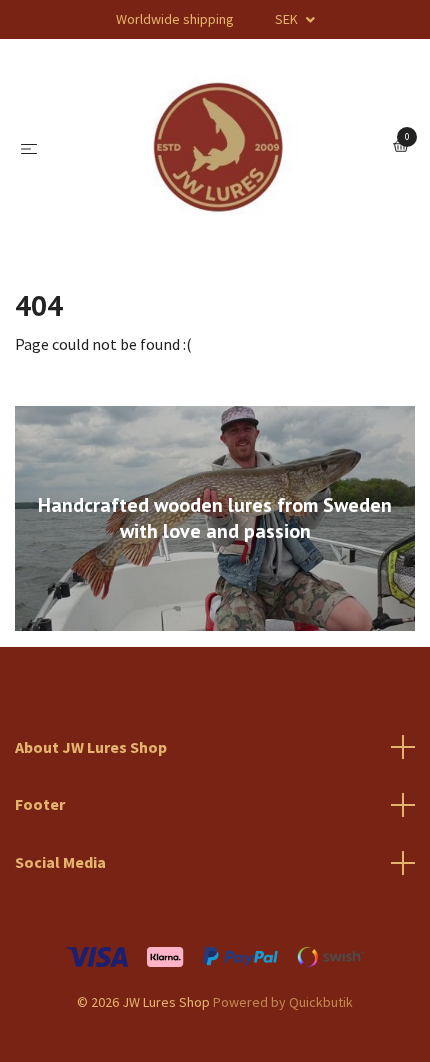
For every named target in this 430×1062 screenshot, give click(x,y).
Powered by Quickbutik (283, 1002)
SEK (288, 19)
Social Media (60, 862)
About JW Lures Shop (91, 747)
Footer (40, 804)
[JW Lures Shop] (219, 147)
